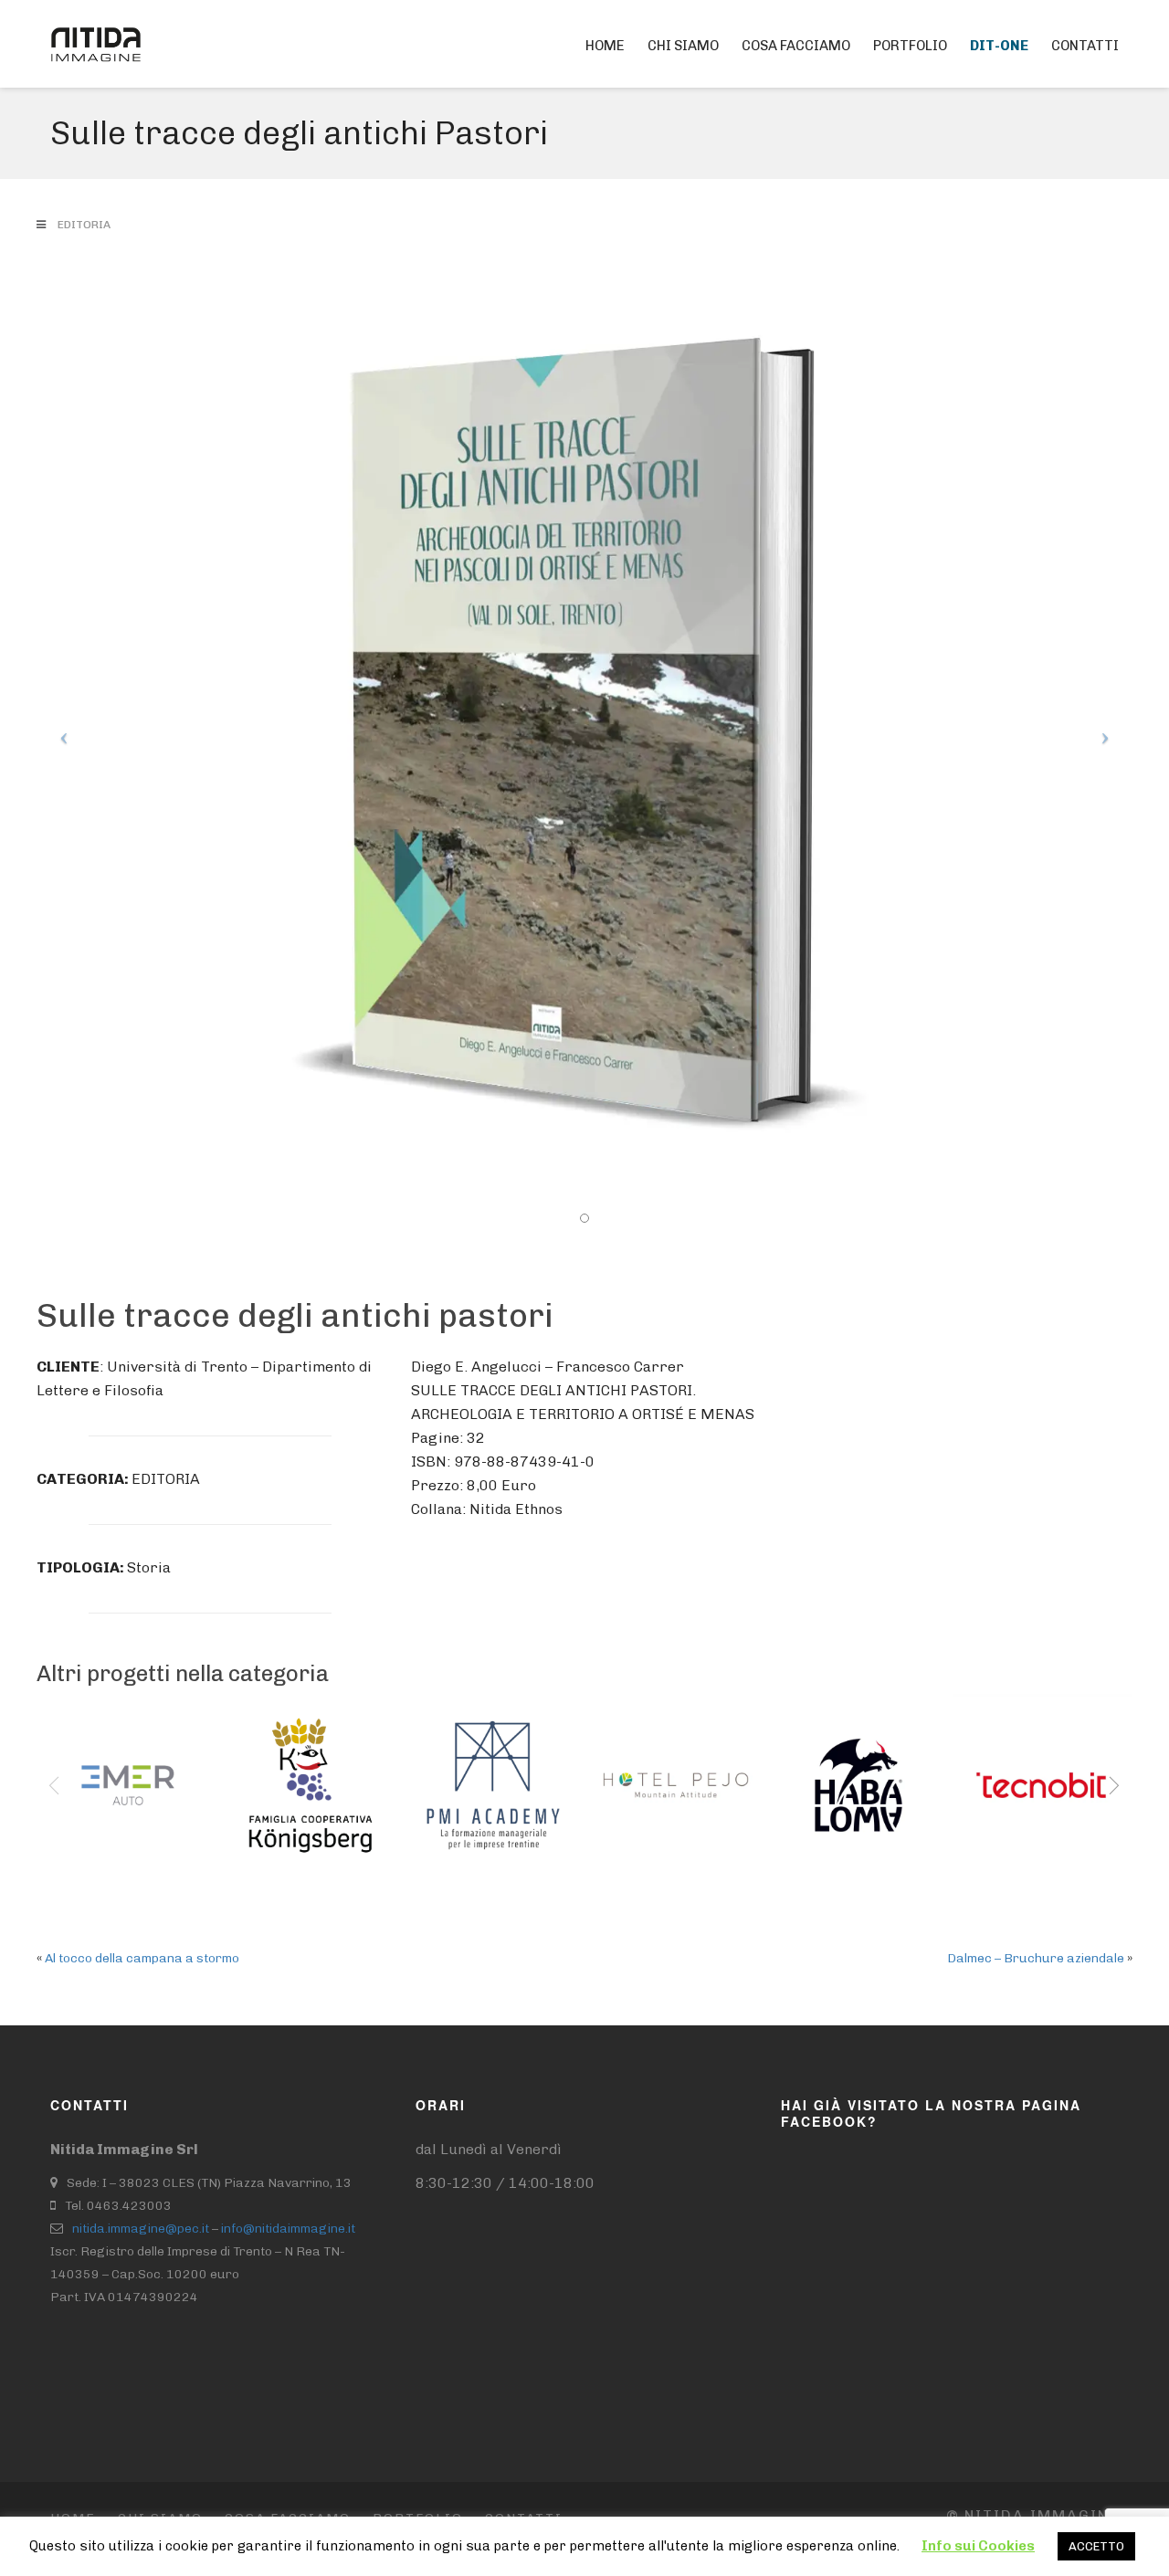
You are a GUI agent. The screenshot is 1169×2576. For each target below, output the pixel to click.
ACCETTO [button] (1096, 2546)
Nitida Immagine (1032, 2515)
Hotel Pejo (655, 1755)
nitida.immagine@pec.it (141, 2229)
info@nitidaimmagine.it (288, 2229)
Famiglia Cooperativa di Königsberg (300, 1791)
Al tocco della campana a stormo (142, 1958)
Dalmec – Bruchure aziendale (1036, 1958)
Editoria (84, 225)
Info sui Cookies (978, 2546)
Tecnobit (1014, 1755)
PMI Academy (469, 1767)
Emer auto (108, 1755)
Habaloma (838, 1755)
